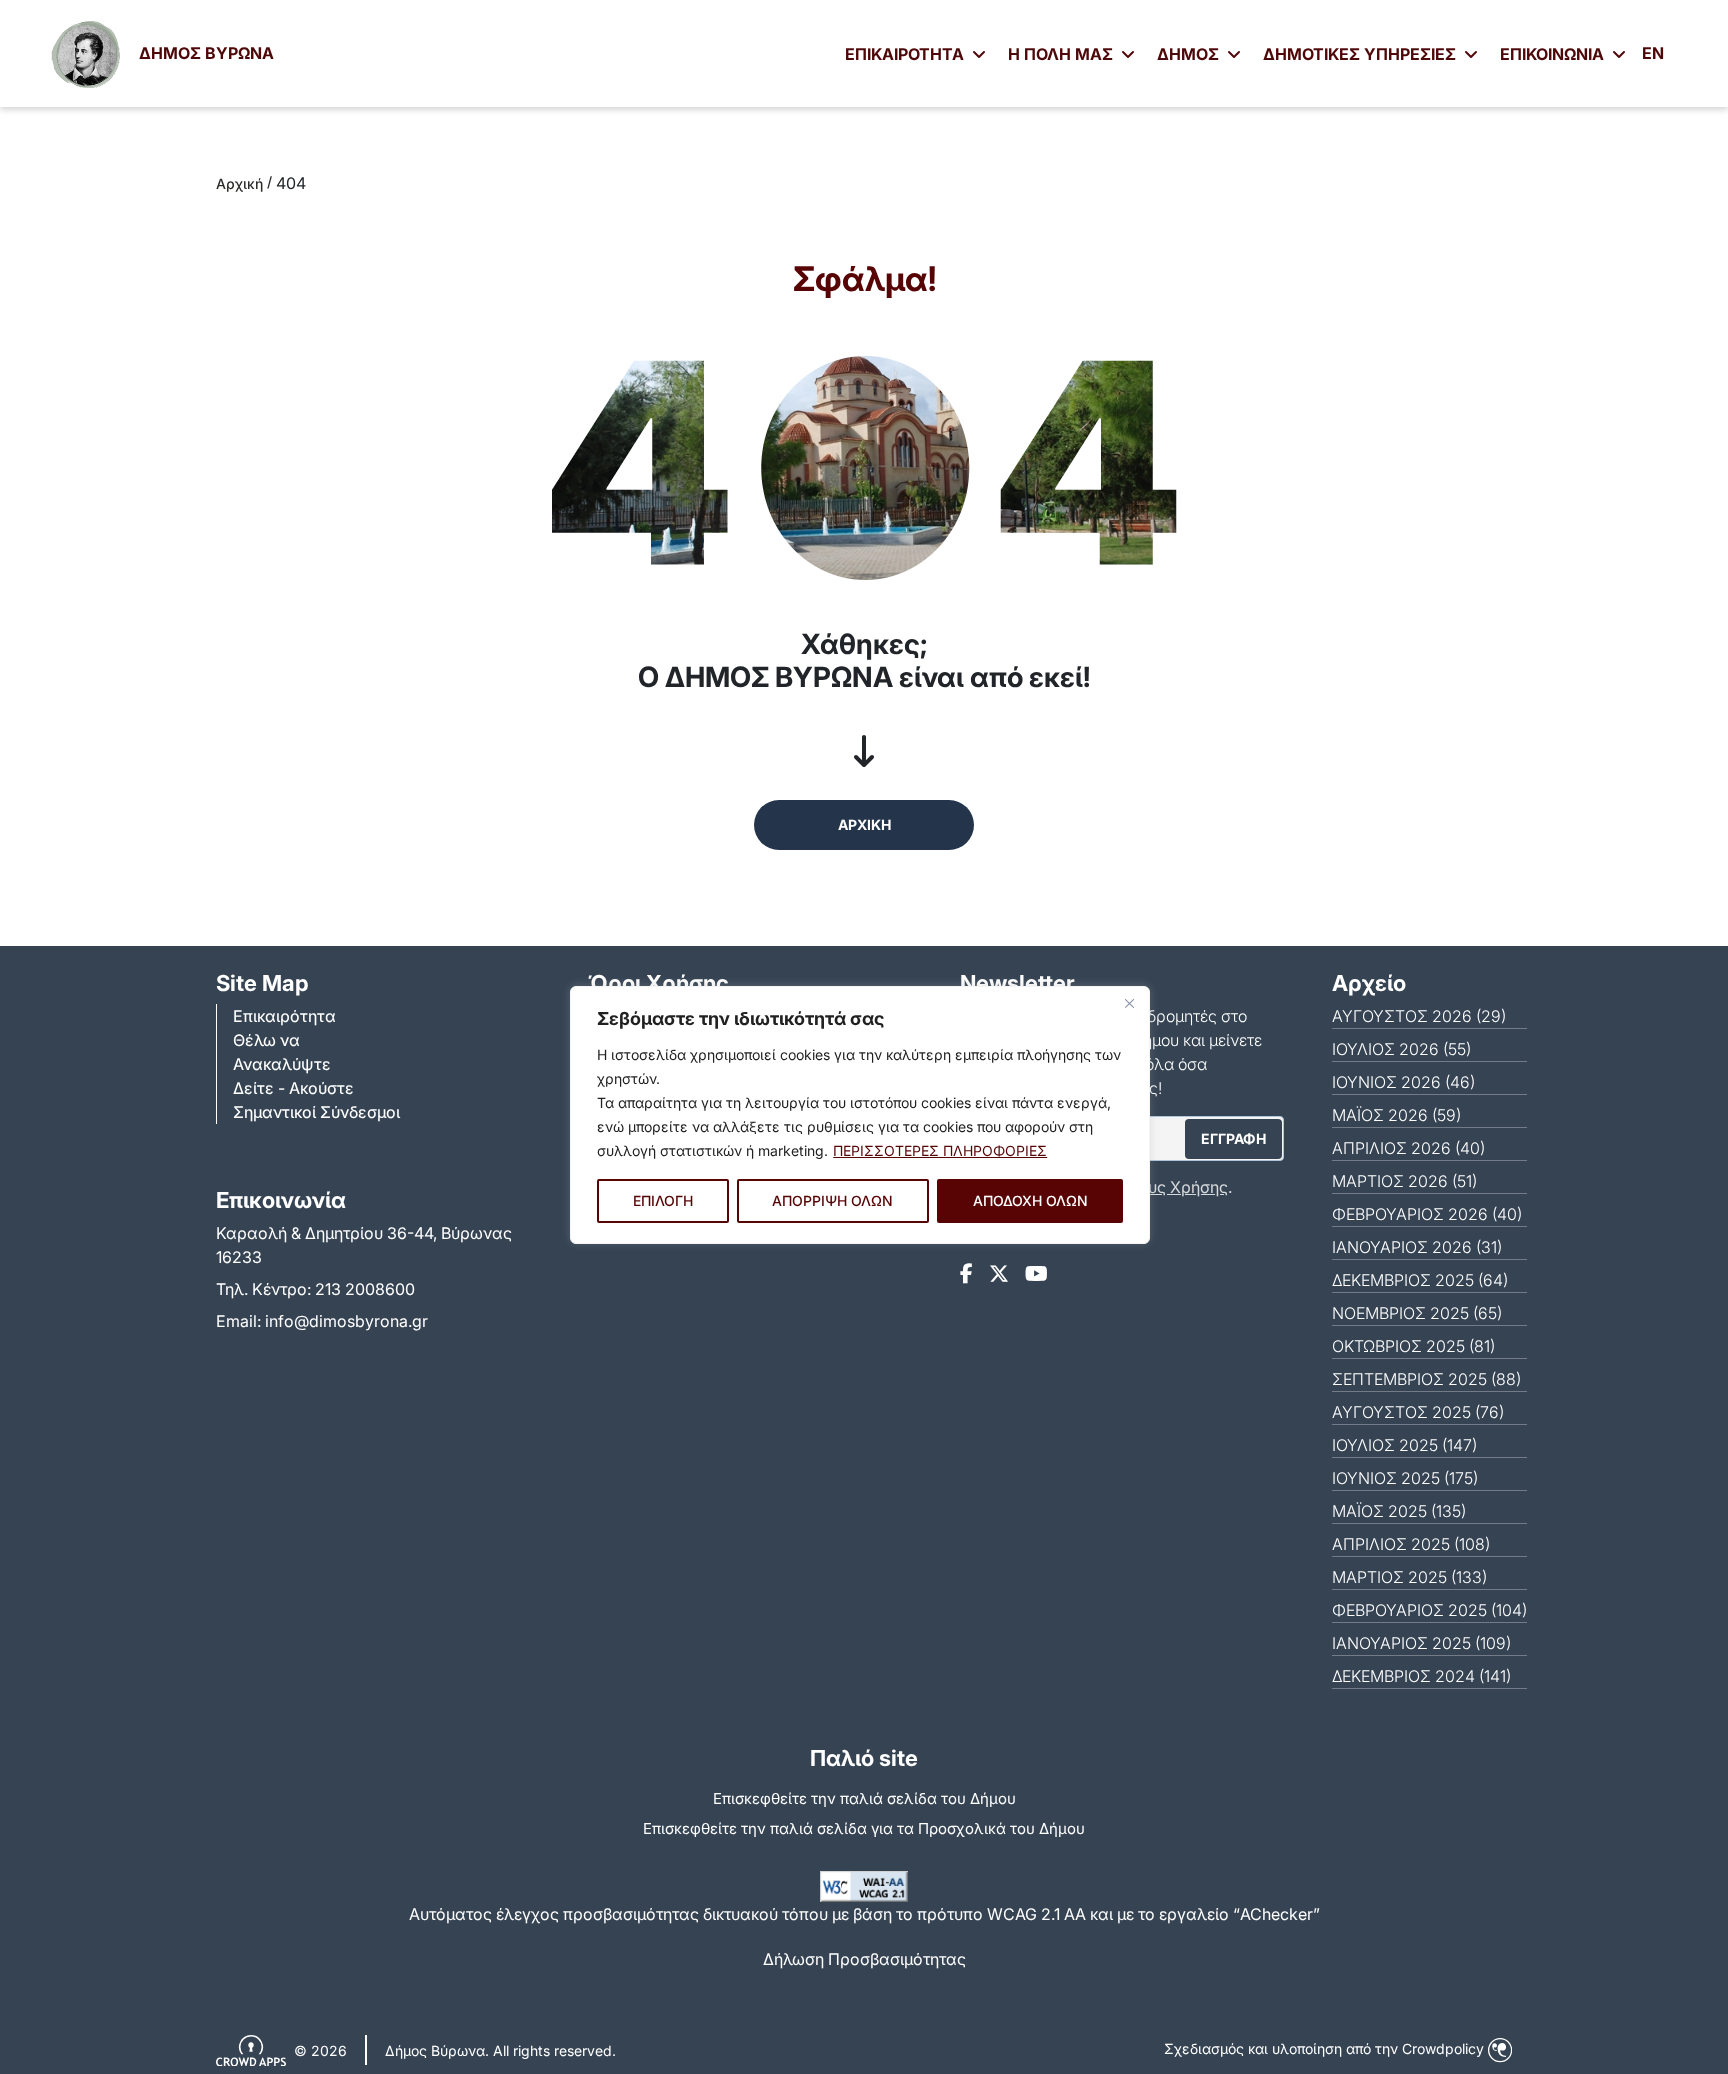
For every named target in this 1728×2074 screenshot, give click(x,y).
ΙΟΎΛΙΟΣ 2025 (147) (1404, 1445)
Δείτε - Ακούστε (293, 1088)
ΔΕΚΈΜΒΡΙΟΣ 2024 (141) (1421, 1676)
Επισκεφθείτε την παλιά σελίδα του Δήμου (864, 1798)
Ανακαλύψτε (282, 1064)
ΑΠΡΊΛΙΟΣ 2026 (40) (1408, 1148)
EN (1653, 53)
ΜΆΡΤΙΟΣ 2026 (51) (1404, 1181)
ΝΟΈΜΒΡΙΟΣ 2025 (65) (1417, 1313)
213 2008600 (365, 1289)
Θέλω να (266, 1040)
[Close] (1129, 1003)
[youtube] (1036, 1274)
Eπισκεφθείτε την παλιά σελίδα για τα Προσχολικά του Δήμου (864, 1828)
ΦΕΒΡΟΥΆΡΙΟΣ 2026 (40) (1427, 1214)
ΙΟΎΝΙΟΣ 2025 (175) (1405, 1478)
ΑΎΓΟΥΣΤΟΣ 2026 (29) (1419, 1016)
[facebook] (966, 1274)
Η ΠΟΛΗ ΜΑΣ (1062, 54)
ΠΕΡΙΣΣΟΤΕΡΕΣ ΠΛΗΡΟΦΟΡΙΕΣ (940, 1150)
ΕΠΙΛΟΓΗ (663, 1200)
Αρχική (239, 183)
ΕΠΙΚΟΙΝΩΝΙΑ (1554, 54)
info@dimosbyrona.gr (346, 1321)
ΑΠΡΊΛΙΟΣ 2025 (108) (1411, 1544)
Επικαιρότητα (284, 1016)
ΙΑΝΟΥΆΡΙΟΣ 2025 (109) (1421, 1643)
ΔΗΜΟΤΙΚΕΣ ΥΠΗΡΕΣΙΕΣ (1361, 54)
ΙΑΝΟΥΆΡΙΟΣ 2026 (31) (1417, 1247)
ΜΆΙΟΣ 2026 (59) (1396, 1115)
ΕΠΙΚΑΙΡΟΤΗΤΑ (906, 54)
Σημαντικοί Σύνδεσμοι (316, 1112)
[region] (860, 1115)
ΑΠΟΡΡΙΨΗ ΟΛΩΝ (832, 1200)
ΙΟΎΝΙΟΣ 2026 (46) (1403, 1082)
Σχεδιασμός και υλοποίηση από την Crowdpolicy (1326, 2048)
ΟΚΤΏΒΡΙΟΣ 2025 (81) (1413, 1346)
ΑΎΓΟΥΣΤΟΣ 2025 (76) (1418, 1412)
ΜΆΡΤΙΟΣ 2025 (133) (1409, 1577)
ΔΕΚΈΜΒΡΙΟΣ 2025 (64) (1420, 1280)
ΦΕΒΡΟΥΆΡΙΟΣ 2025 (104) (1429, 1610)
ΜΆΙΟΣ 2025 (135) (1399, 1511)
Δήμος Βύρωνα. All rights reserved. (500, 2050)
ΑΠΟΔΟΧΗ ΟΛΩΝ (1030, 1200)
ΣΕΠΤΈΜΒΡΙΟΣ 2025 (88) (1426, 1379)
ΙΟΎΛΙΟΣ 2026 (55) (1401, 1049)
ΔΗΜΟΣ (1190, 54)
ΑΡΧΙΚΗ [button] (864, 824)
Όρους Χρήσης (1171, 1187)
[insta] (999, 1274)
